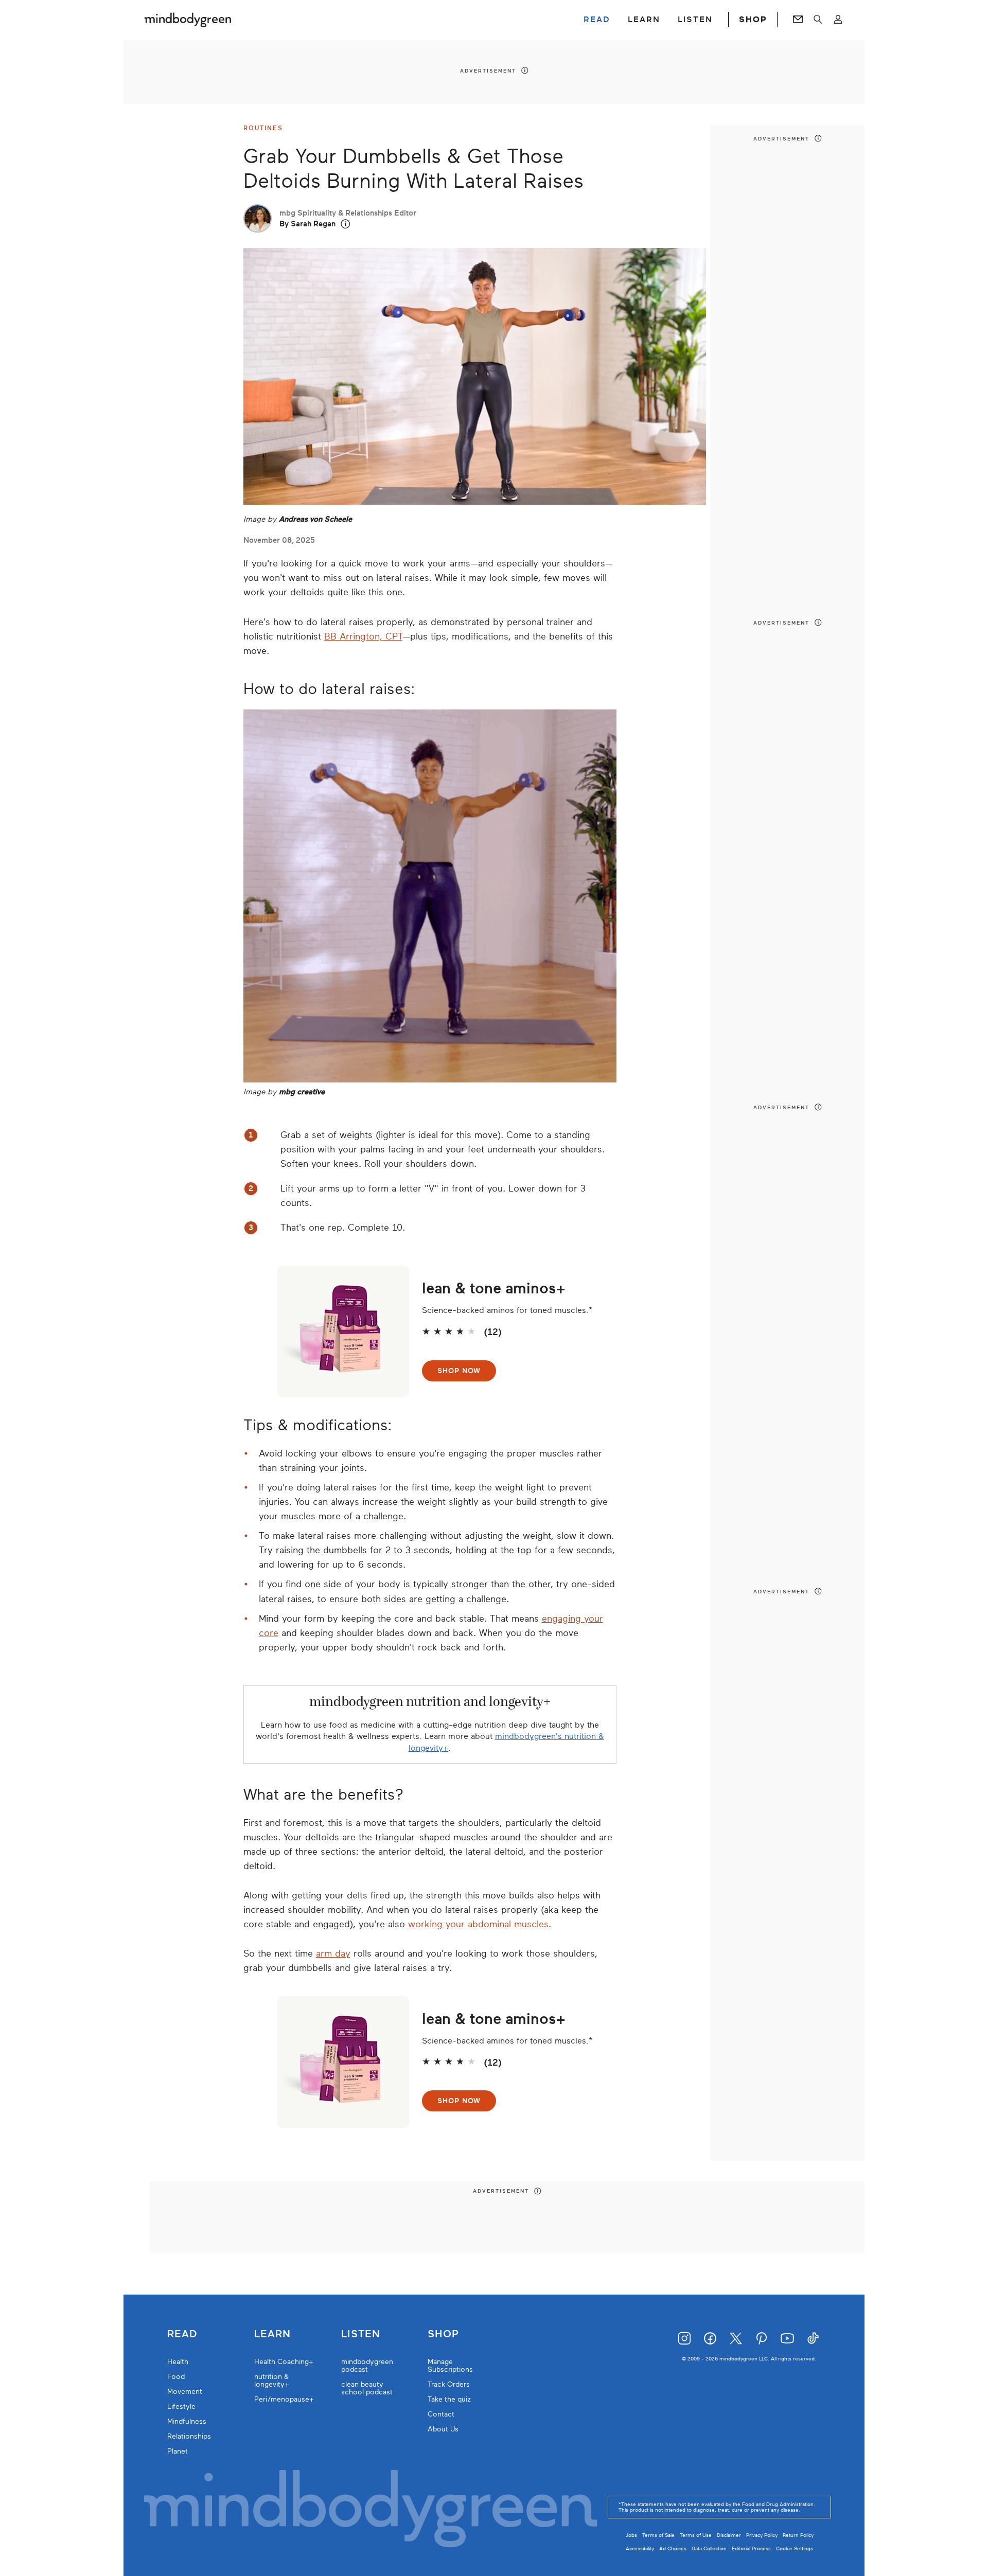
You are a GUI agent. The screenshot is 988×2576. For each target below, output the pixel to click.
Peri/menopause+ (284, 2399)
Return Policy (798, 2535)
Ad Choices (673, 2548)
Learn (272, 2334)
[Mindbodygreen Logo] (188, 20)
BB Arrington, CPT (363, 636)
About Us (443, 2429)
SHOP (753, 20)
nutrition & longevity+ (272, 2380)
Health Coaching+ (284, 2362)
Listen (361, 2334)
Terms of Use (696, 2535)
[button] (346, 224)
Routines (263, 128)
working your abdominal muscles (478, 1924)
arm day (333, 1953)
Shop (443, 2334)
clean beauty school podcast (367, 2388)
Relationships (189, 2436)
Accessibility (640, 2548)
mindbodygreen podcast (367, 2366)
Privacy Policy (762, 2535)
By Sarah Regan (307, 224)
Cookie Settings (795, 2548)
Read (182, 2334)
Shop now (459, 1371)
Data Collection (709, 2548)
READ (597, 20)
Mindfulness (187, 2421)
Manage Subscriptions (450, 2366)
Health (178, 2362)
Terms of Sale (658, 2535)
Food (176, 2377)
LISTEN (695, 20)
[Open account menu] (838, 20)
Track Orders (449, 2384)
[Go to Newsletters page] (798, 20)
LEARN (644, 20)
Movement (185, 2392)
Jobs (631, 2535)
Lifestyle (181, 2406)
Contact (441, 2414)
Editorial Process (751, 2548)
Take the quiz (449, 2399)
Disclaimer (729, 2535)
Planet (178, 2451)
